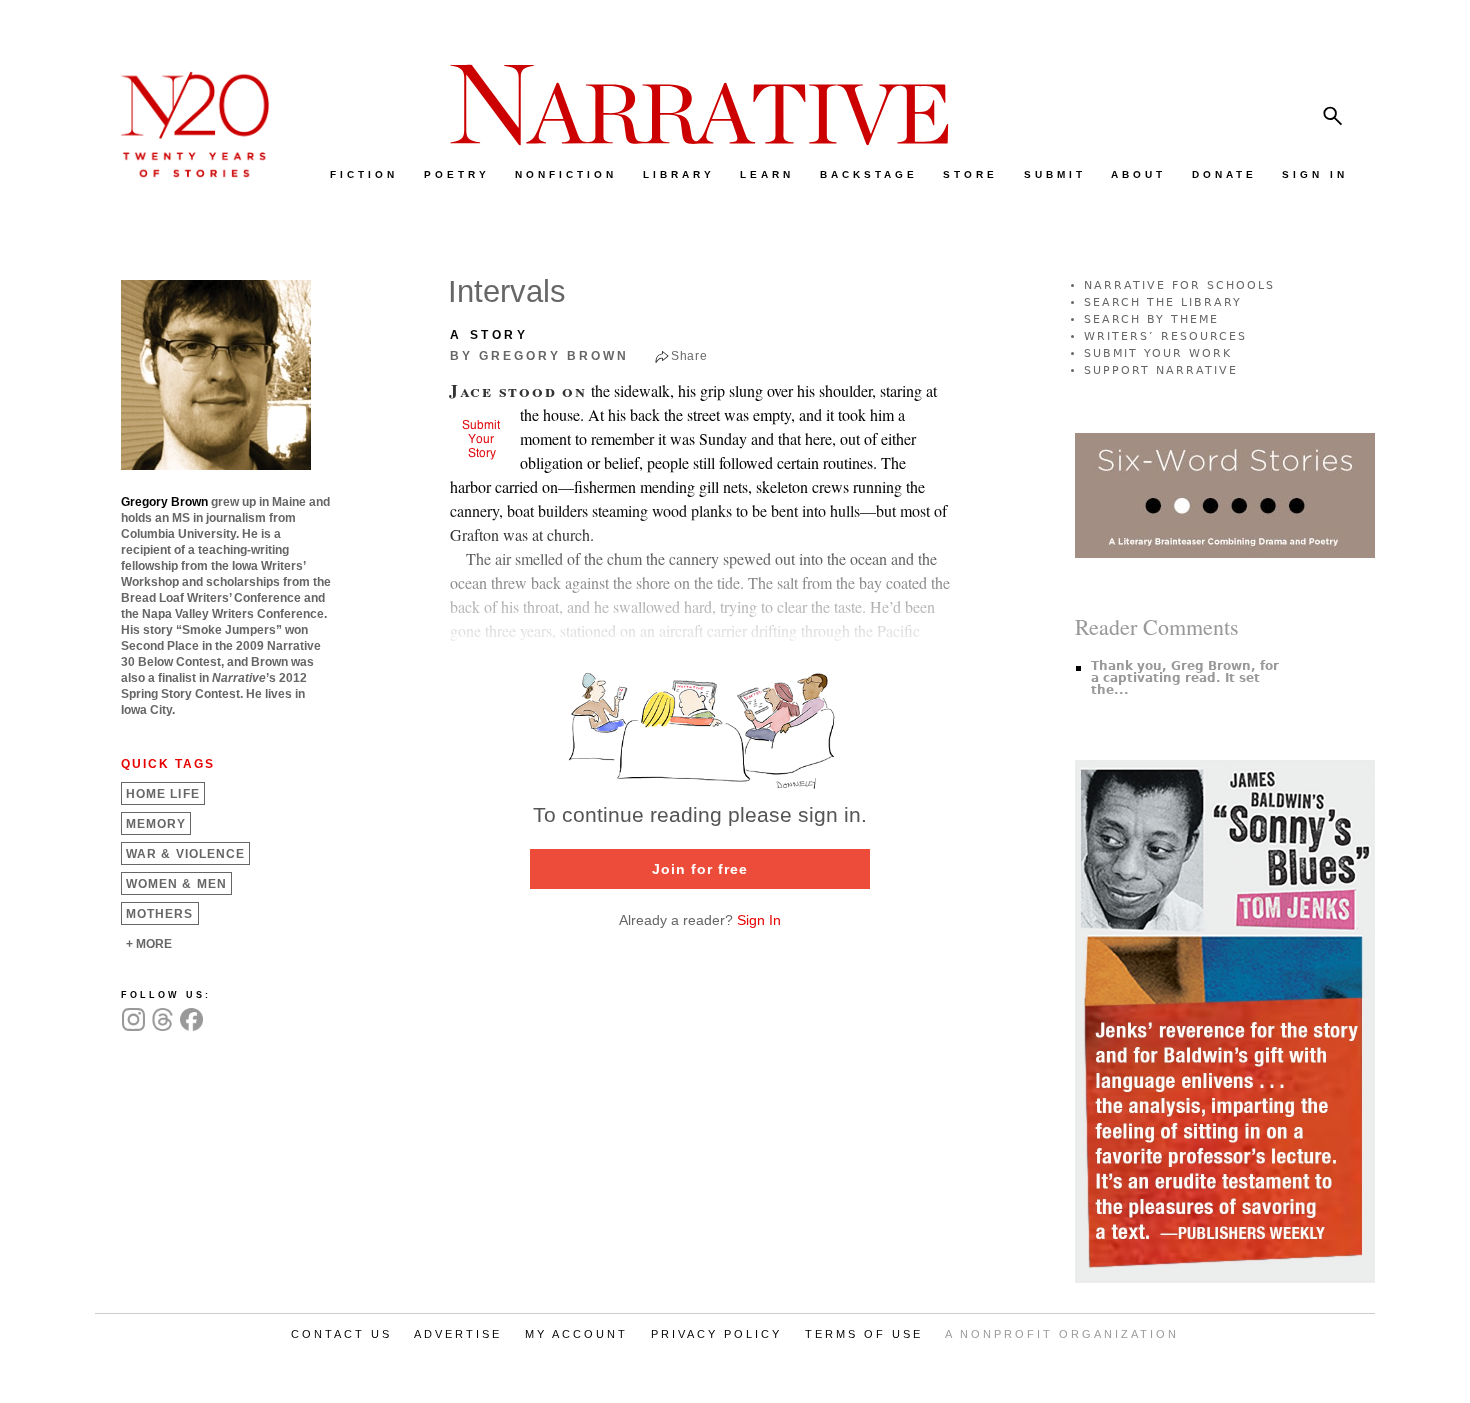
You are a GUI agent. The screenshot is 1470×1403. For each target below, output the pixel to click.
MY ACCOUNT (576, 1334)
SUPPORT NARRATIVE (1161, 370)
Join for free (700, 869)
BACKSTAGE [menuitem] (869, 174)
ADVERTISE (458, 1334)
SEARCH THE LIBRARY (1163, 302)
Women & (176, 884)
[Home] (185, 172)
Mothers (160, 914)
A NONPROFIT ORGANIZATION (1062, 1334)
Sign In (759, 920)
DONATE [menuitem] (1224, 174)
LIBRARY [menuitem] (679, 174)
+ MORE (149, 944)
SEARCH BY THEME (1151, 319)
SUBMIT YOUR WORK (1158, 353)
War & (185, 854)
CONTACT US (341, 1334)
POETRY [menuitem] (457, 174)
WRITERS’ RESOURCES (1165, 336)
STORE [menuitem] (970, 174)
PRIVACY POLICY (716, 1334)
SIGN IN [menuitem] (1315, 174)
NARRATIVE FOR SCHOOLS (1179, 285)
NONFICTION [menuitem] (566, 174)
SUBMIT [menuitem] (1055, 174)
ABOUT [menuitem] (1138, 174)
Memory (156, 824)
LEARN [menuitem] (767, 174)
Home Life (163, 794)
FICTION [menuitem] (364, 174)
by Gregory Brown (539, 356)
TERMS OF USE (864, 1334)
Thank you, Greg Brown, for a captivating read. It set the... (1185, 678)
